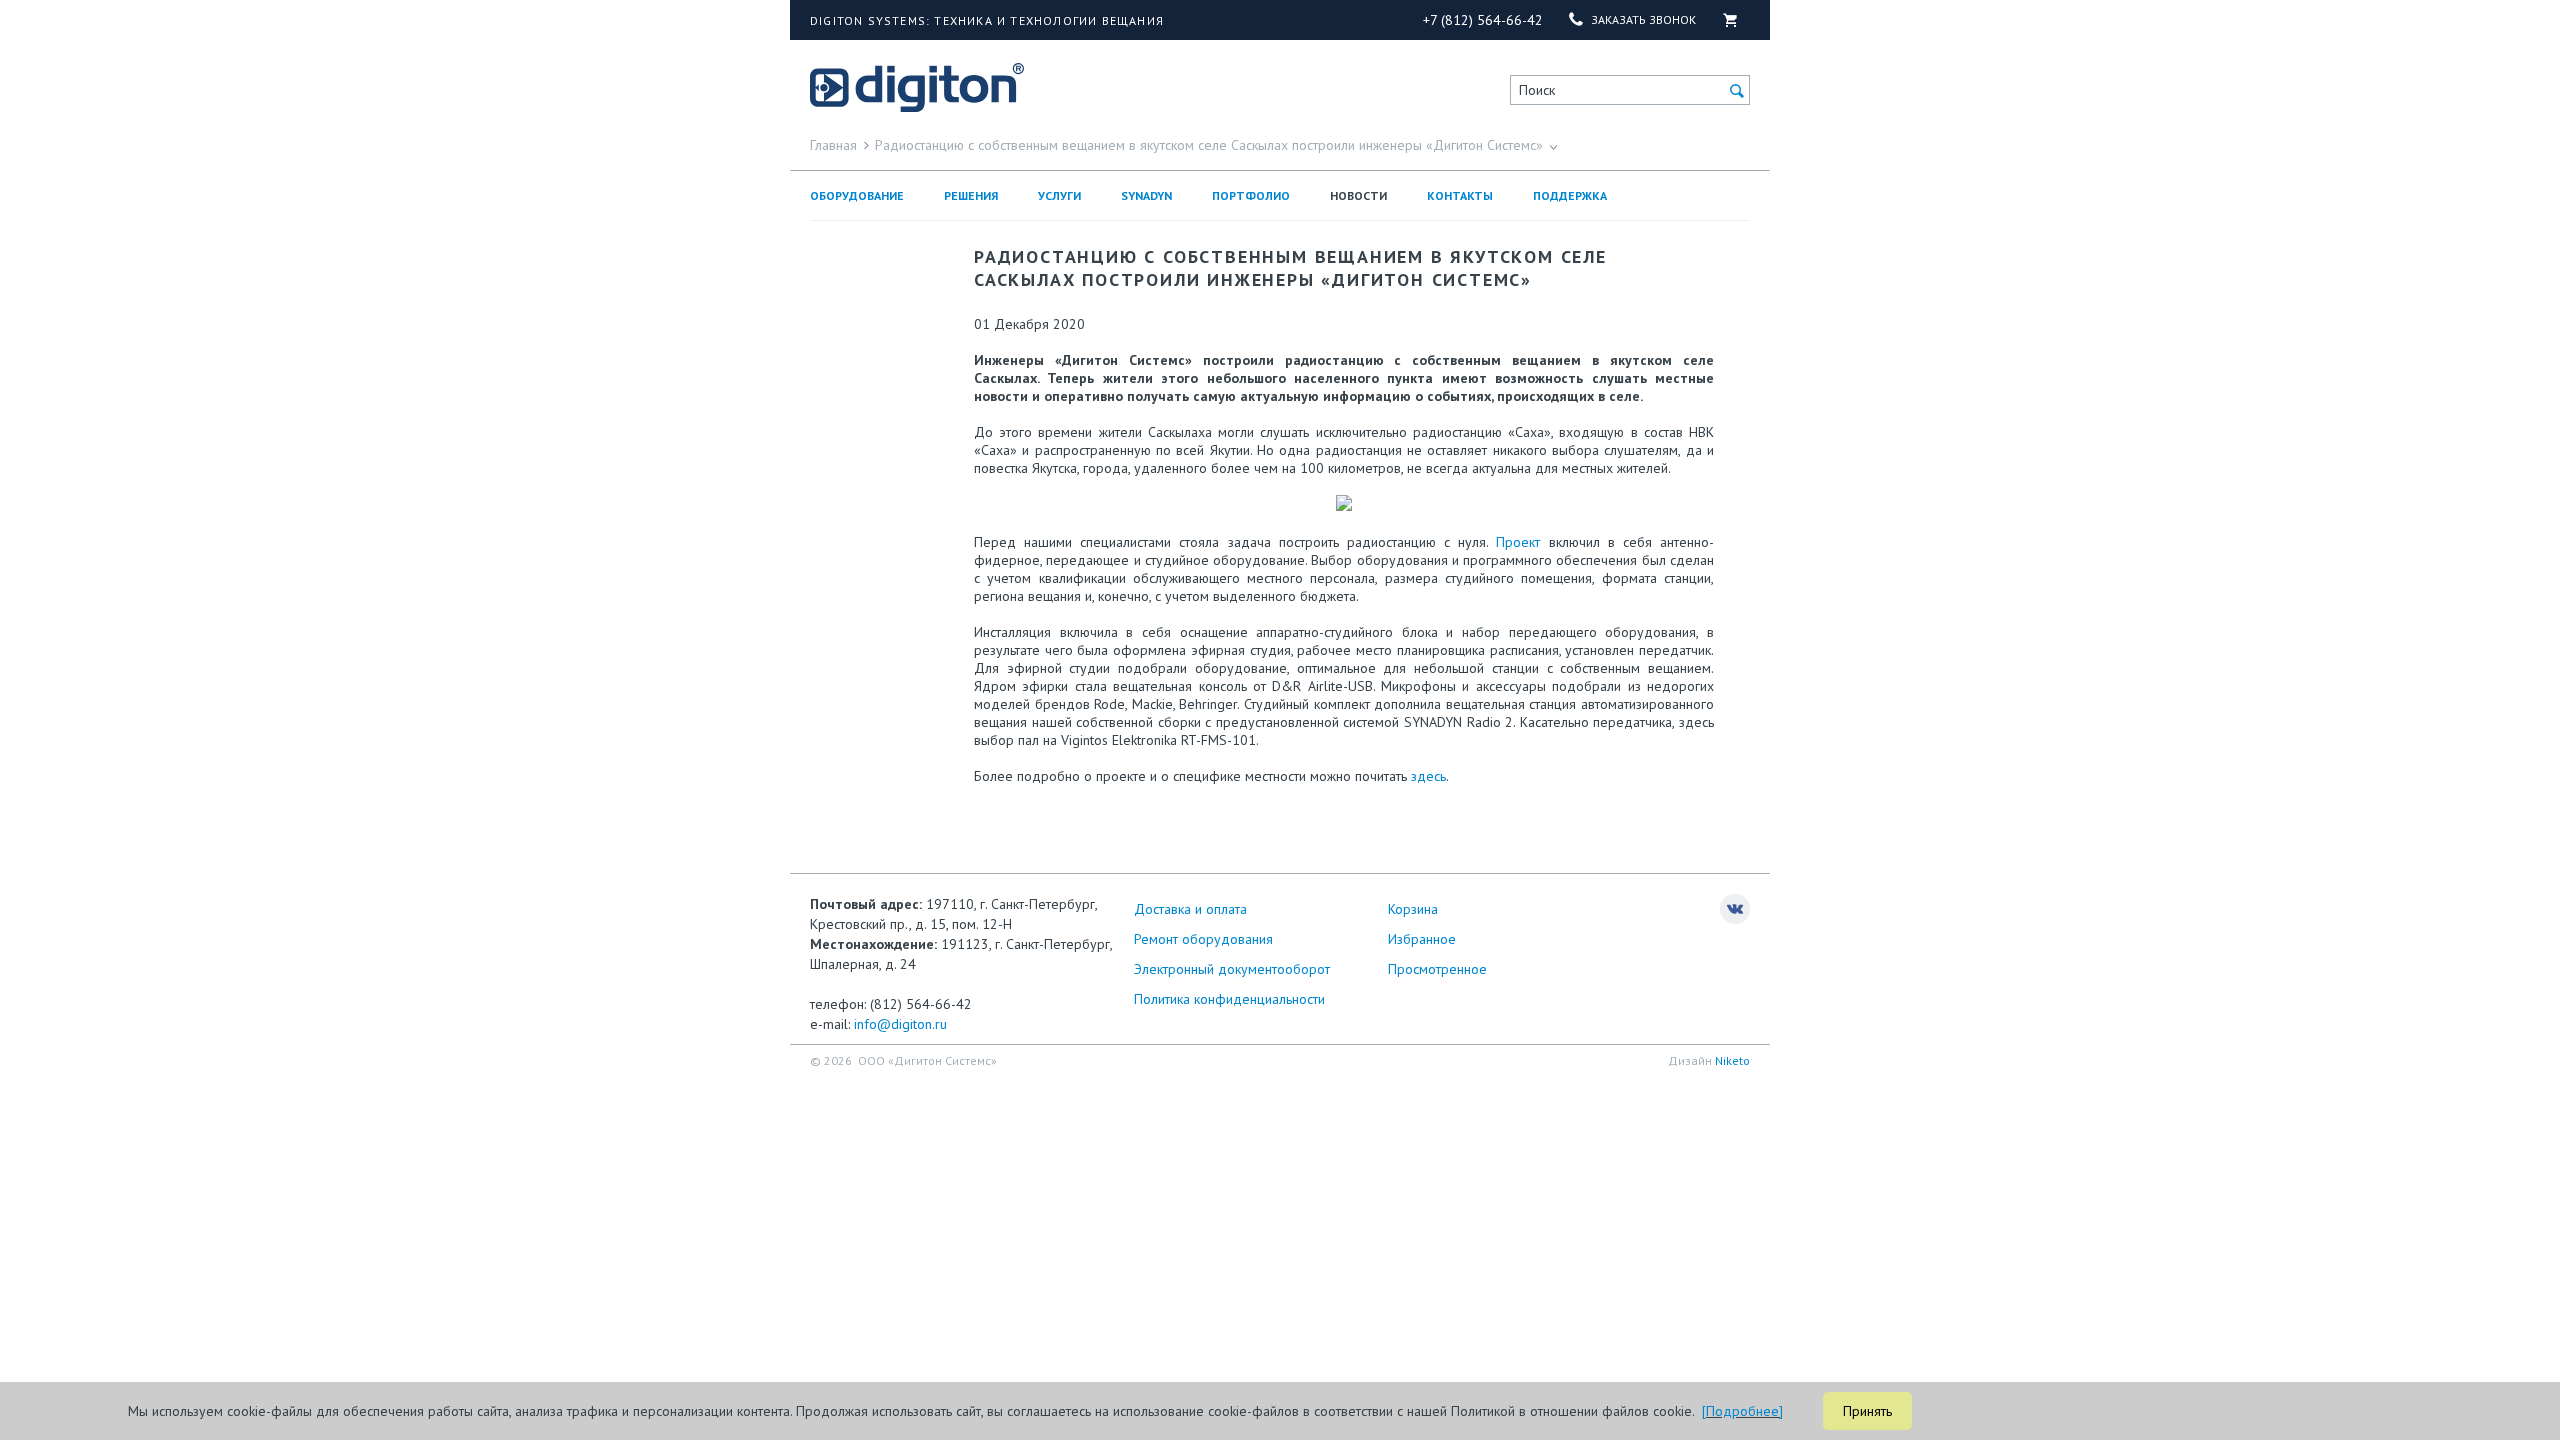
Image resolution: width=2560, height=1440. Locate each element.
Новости (1358, 195)
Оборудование (857, 195)
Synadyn (1146, 195)
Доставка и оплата (1190, 909)
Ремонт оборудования (1203, 939)
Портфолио (1251, 195)
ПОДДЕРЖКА (1570, 195)
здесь (1428, 776)
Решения (971, 195)
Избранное (1422, 939)
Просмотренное (1437, 969)
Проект (1518, 542)
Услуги (1059, 195)
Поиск (1537, 90)
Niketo (1732, 1060)
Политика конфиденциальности (1229, 999)
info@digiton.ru (900, 1024)
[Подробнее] (1742, 1411)
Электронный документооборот (1232, 969)
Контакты (1460, 195)
